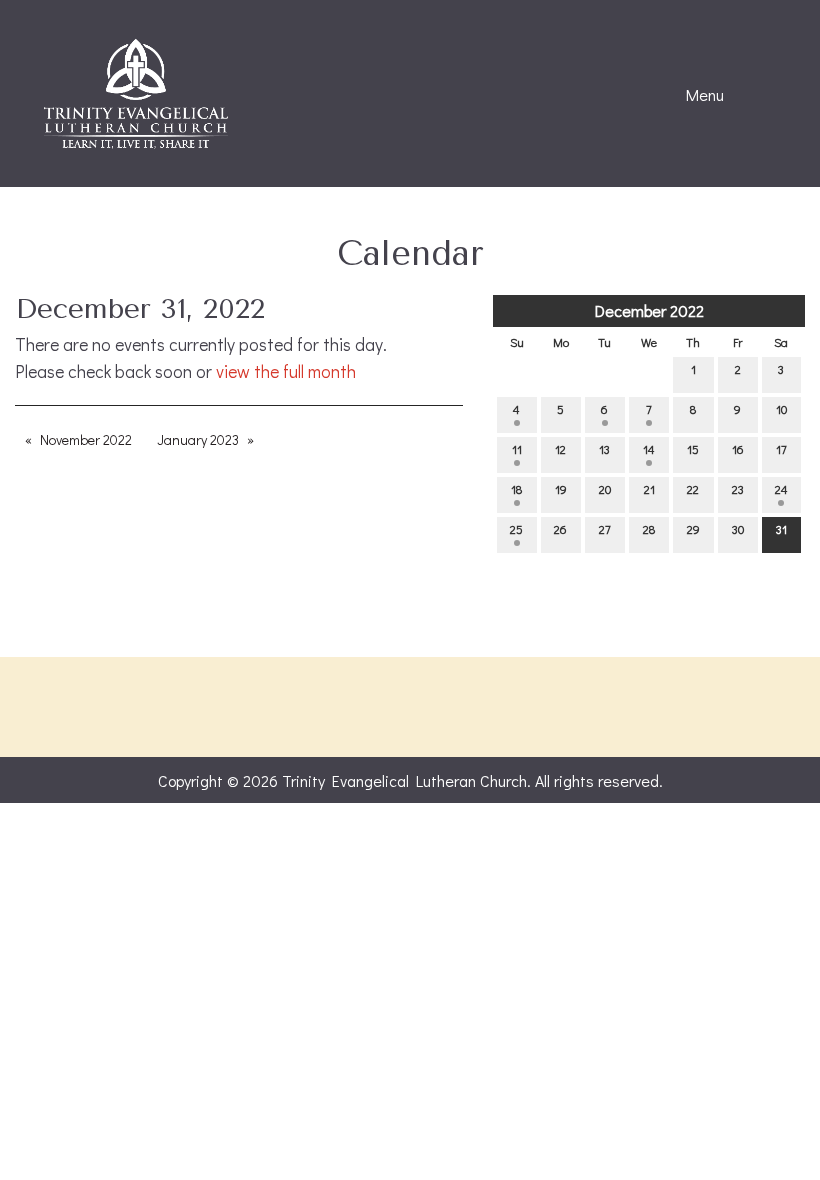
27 (605, 529)
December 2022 (649, 310)
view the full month (286, 371)
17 (781, 449)
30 (738, 529)
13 (604, 449)
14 (649, 449)
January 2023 (198, 439)
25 (516, 529)
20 (605, 489)
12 (560, 449)
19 (561, 489)
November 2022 (86, 439)
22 (693, 489)
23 (738, 489)
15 (693, 449)
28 (649, 529)
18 (516, 489)
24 (781, 489)
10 (781, 409)
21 (649, 489)
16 (738, 449)
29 (693, 529)
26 (560, 529)
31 (781, 529)
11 (517, 449)
